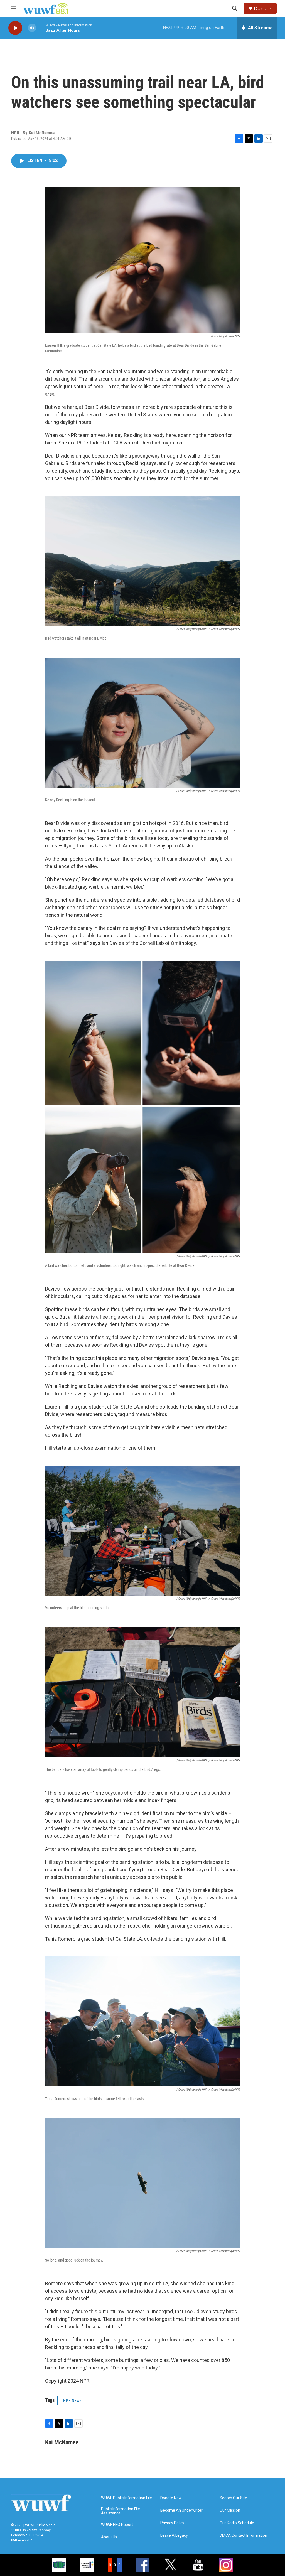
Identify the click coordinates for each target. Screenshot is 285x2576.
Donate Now (171, 2498)
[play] (15, 28)
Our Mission (230, 2510)
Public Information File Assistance (121, 2511)
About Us (109, 2537)
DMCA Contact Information (243, 2536)
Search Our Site (233, 2498)
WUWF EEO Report (117, 2525)
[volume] (32, 28)
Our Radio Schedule (237, 2523)
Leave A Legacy (174, 2536)
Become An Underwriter (181, 2510)
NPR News (72, 2400)
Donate (262, 8)
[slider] (41, 28)
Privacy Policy (172, 2523)
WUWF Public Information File (126, 2498)
